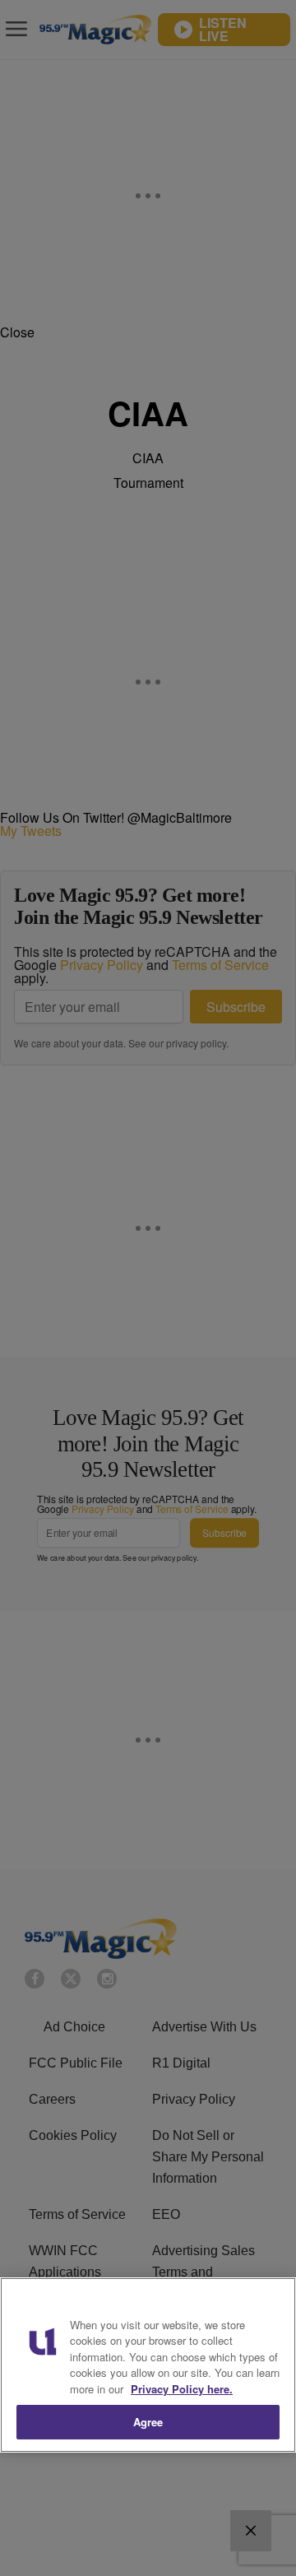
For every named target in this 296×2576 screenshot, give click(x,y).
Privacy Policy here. (182, 2389)
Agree (148, 2422)
